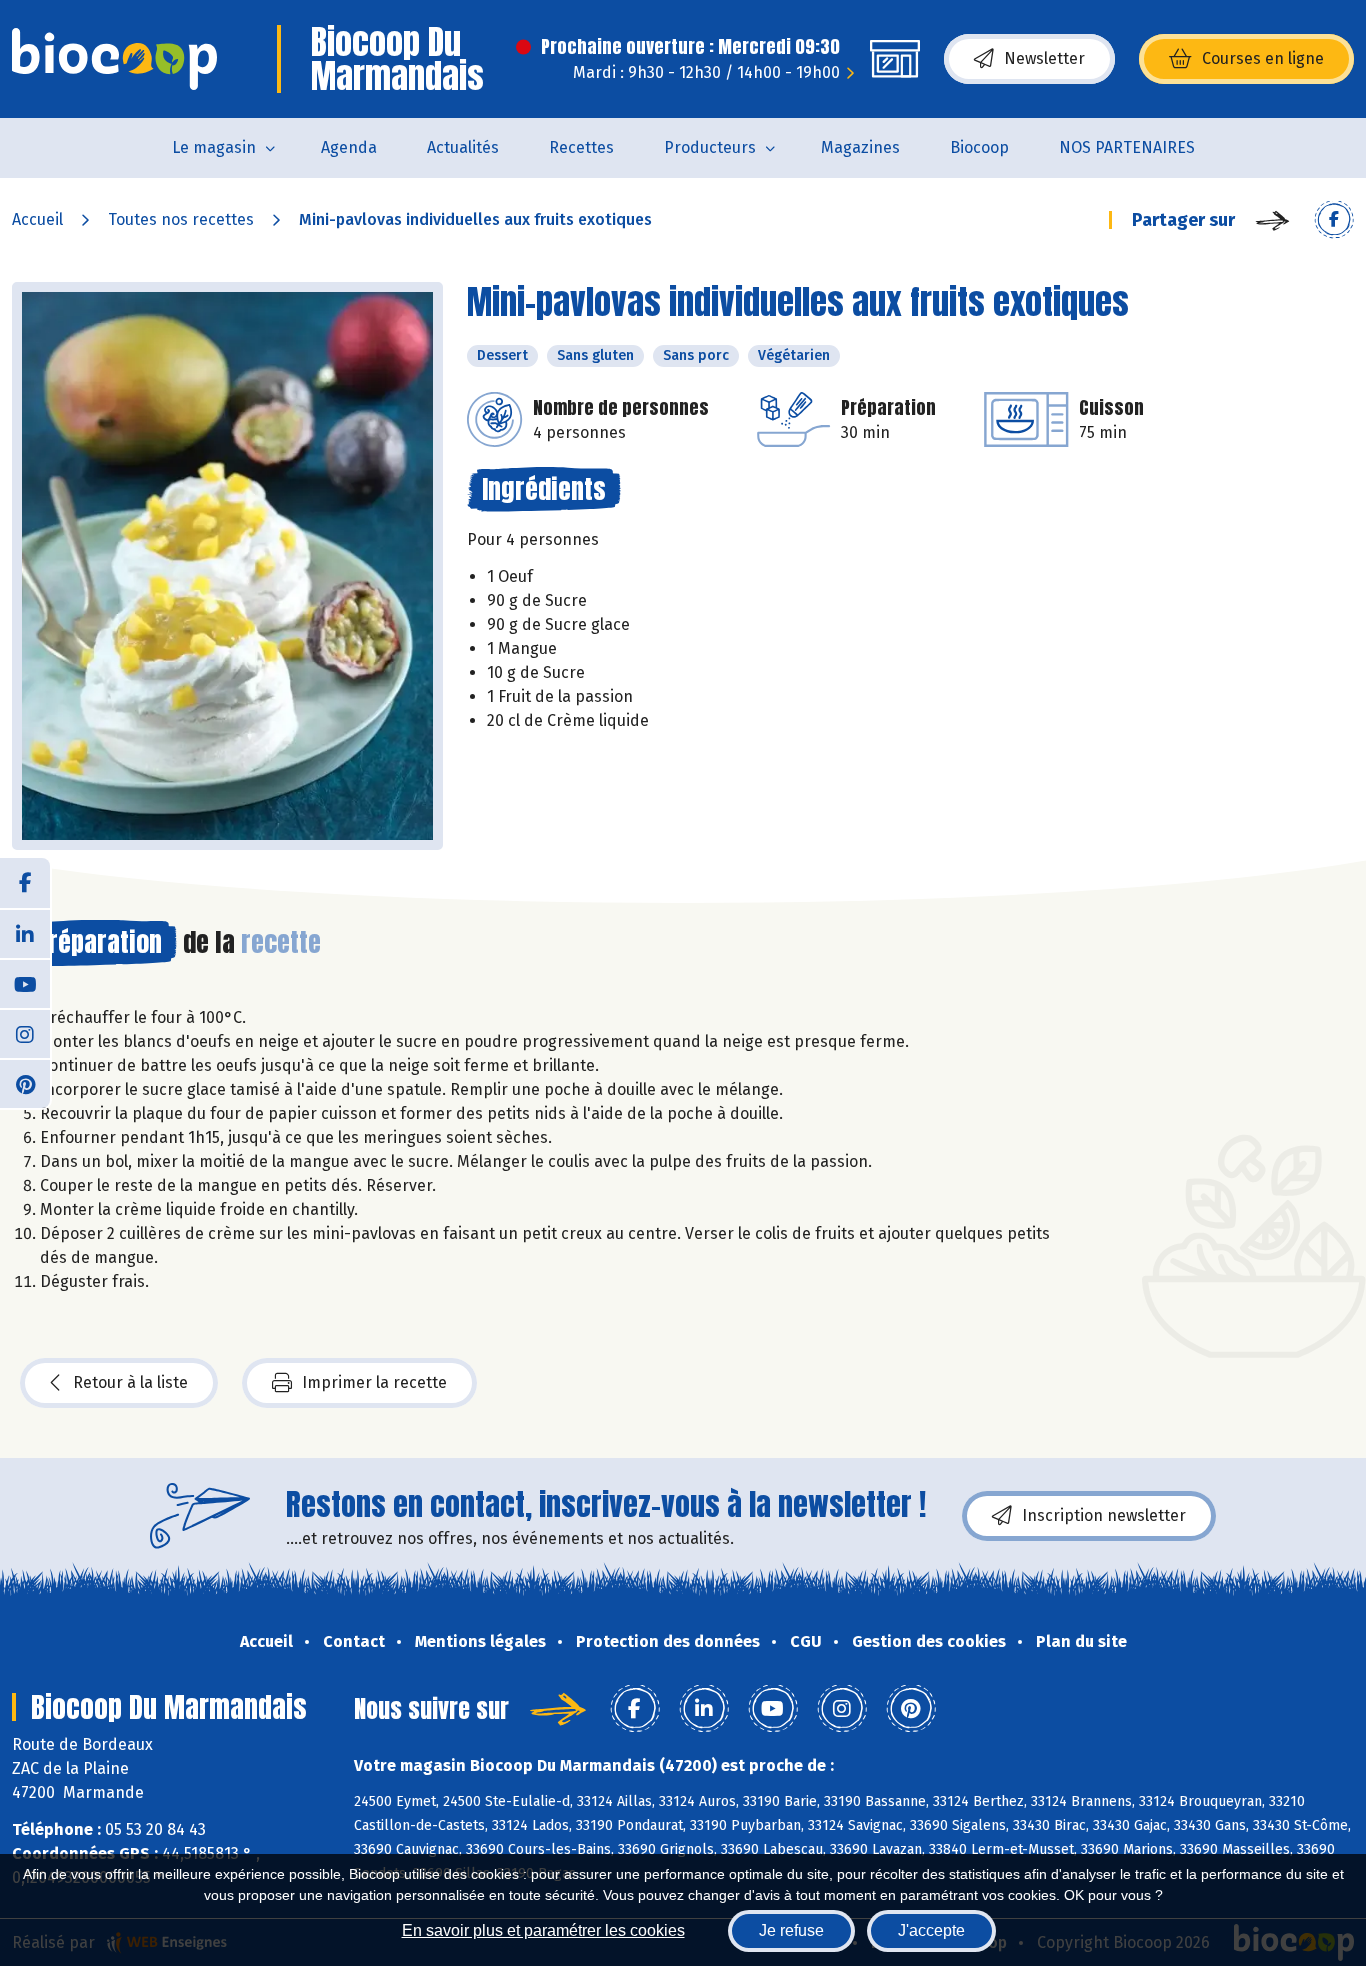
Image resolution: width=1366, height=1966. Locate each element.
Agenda (349, 147)
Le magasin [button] (214, 147)
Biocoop (979, 147)
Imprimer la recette (374, 1382)
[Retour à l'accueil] (114, 59)
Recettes (581, 147)
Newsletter (1044, 58)
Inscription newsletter (1104, 1515)
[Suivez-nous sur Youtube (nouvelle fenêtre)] (25, 983)
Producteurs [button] (710, 147)
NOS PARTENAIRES (1127, 147)
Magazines (860, 147)
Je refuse (791, 1930)
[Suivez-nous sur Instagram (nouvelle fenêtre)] (25, 1033)
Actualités (463, 147)
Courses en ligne (1263, 58)
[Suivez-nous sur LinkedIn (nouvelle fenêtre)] (25, 933)
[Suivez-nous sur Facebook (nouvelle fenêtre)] (25, 883)
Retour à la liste (130, 1382)
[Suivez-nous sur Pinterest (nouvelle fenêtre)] (25, 1083)
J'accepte (931, 1930)
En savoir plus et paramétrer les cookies (543, 1930)
